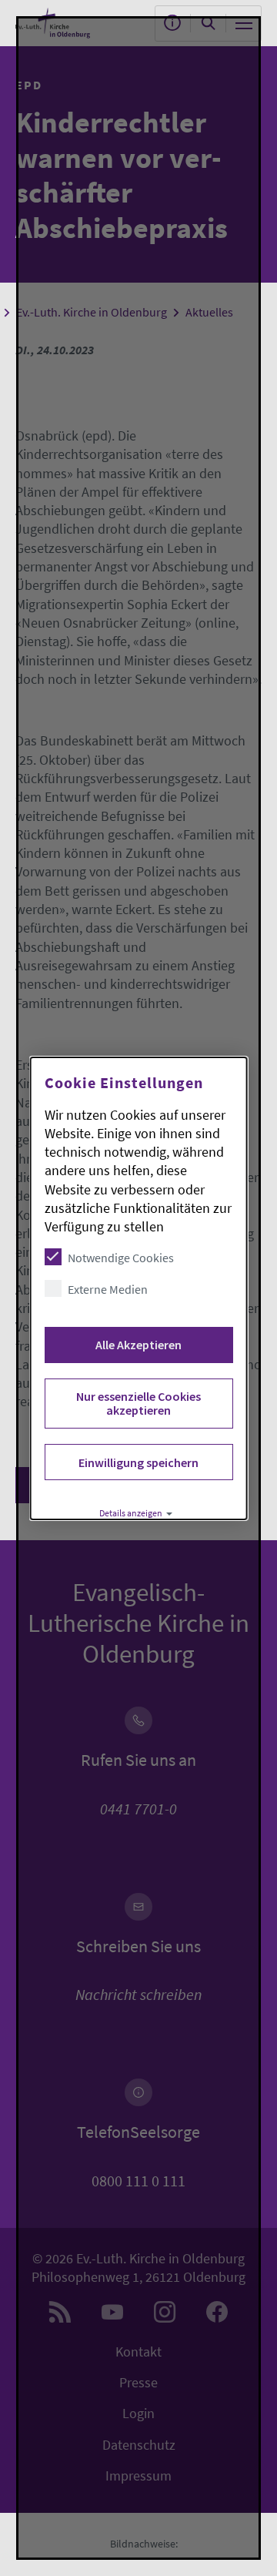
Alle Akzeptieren (138, 1345)
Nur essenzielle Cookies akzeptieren (138, 1403)
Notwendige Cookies (121, 1258)
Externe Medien (108, 1289)
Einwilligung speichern (138, 1462)
